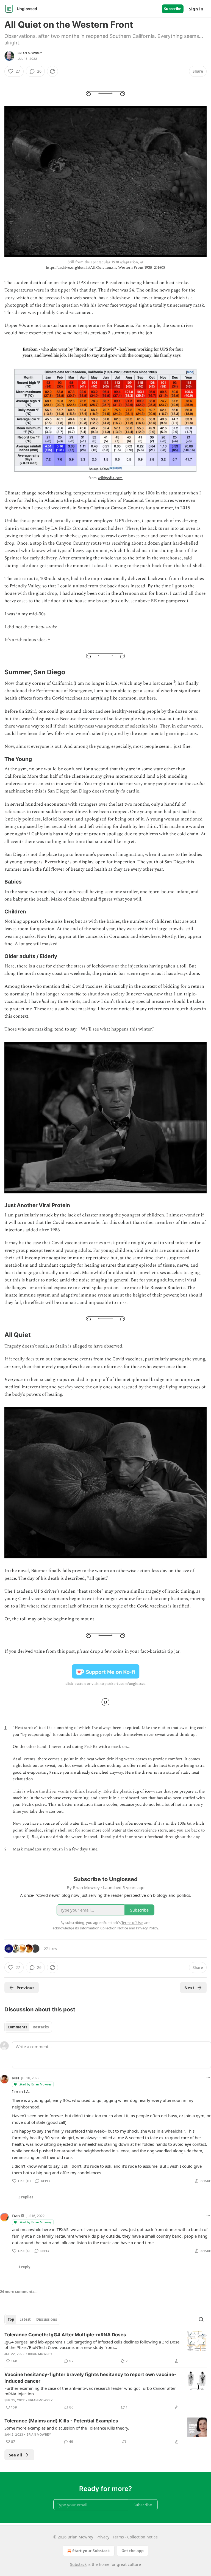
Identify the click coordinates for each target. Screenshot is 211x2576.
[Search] (201, 2319)
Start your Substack (91, 2551)
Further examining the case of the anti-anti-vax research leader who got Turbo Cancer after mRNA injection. (90, 2391)
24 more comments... (19, 2292)
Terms (118, 2537)
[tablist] (28, 2027)
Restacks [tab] (41, 2027)
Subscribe (173, 9)
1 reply (24, 2267)
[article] (105, 2348)
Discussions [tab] (47, 2319)
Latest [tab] (25, 2319)
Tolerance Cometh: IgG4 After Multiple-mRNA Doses (65, 2335)
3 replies (26, 2197)
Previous (25, 1988)
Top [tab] (11, 2319)
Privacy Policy (147, 1928)
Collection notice (142, 2537)
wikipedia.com (110, 478)
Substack (78, 2564)
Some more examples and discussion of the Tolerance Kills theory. (67, 2428)
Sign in (196, 9)
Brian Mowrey (30, 53)
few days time (85, 1849)
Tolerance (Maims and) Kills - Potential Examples (61, 2421)
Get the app (133, 2551)
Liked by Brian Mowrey (35, 2084)
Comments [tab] (17, 2027)
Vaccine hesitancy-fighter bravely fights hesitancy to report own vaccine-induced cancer (90, 2378)
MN (16, 2078)
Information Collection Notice (104, 1928)
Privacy (103, 2537)
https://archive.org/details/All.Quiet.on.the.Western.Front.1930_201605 (105, 267)
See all (16, 2455)
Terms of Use (132, 1923)
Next (189, 1988)
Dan (16, 2216)
